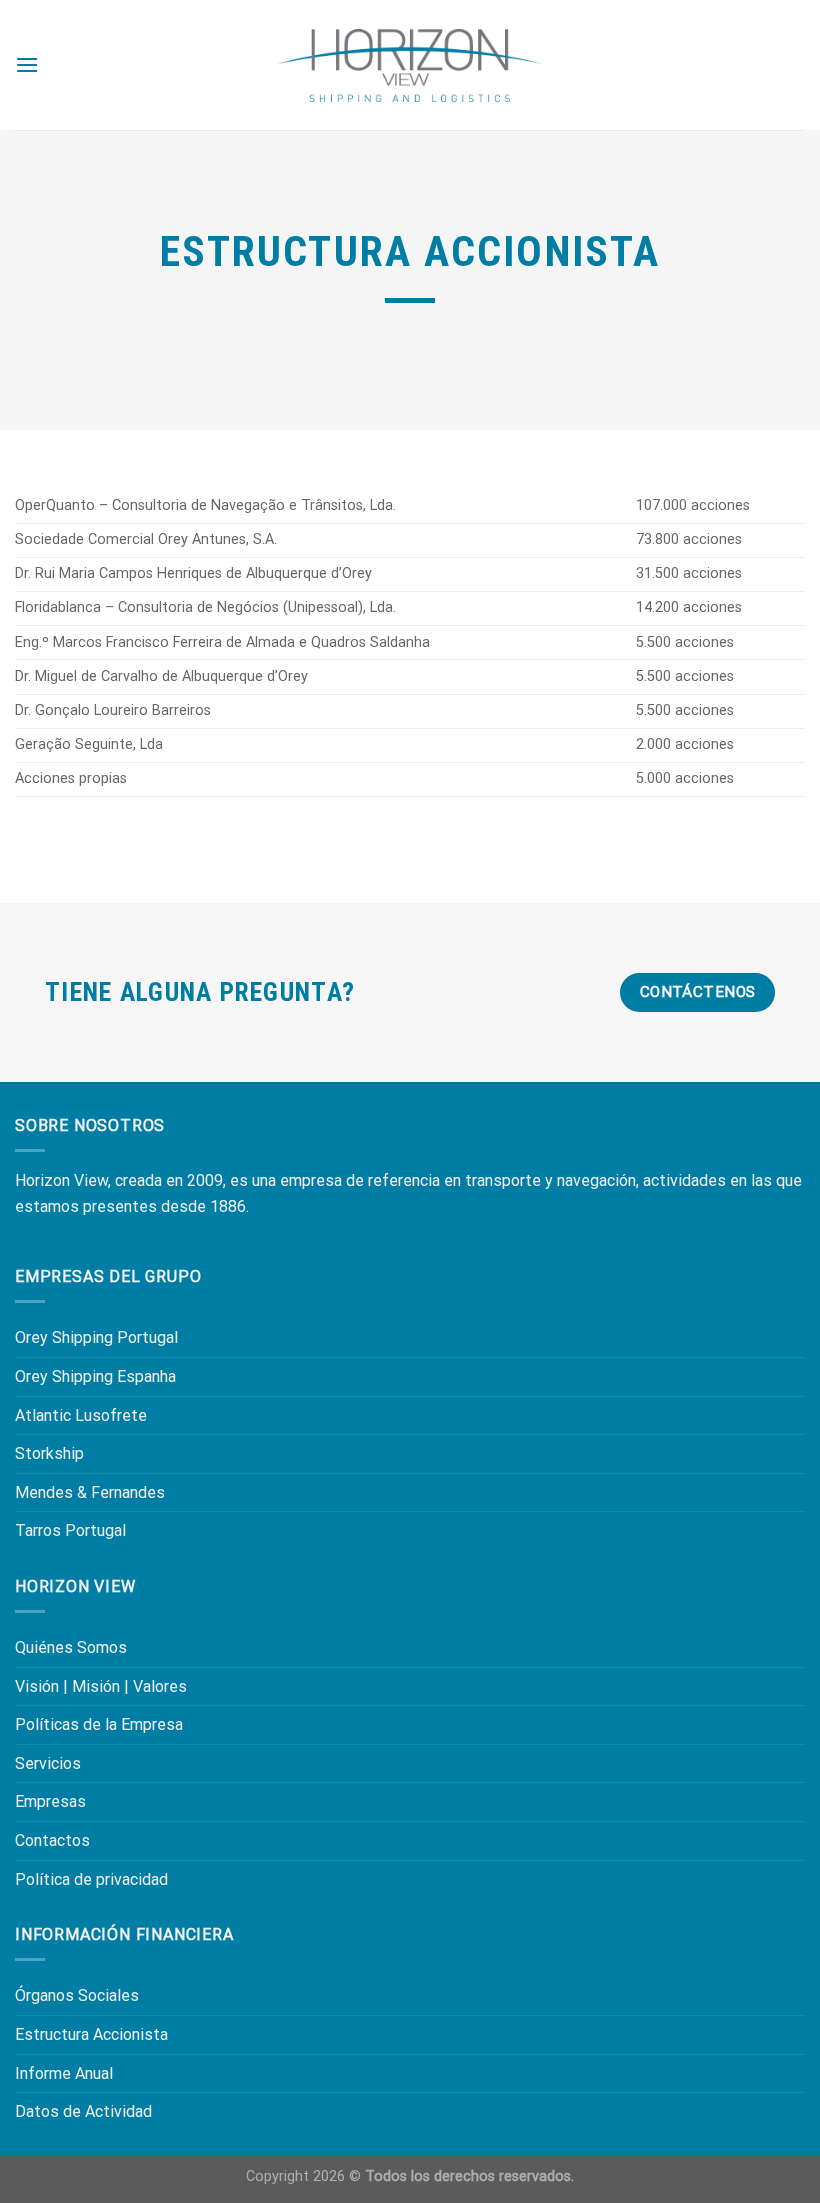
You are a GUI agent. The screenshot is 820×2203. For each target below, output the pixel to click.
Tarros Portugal (70, 1530)
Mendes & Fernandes (90, 1492)
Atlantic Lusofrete (81, 1415)
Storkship (49, 1453)
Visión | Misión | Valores (101, 1686)
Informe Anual (64, 2073)
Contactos (52, 1840)
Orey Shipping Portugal (96, 1337)
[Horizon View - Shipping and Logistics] (410, 65)
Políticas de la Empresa (99, 1724)
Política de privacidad (91, 1879)
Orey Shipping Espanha (95, 1376)
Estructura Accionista (91, 2034)
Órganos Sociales (77, 1995)
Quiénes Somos (71, 1647)
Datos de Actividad (83, 2111)
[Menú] (27, 64)
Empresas (50, 1801)
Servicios (48, 1763)
